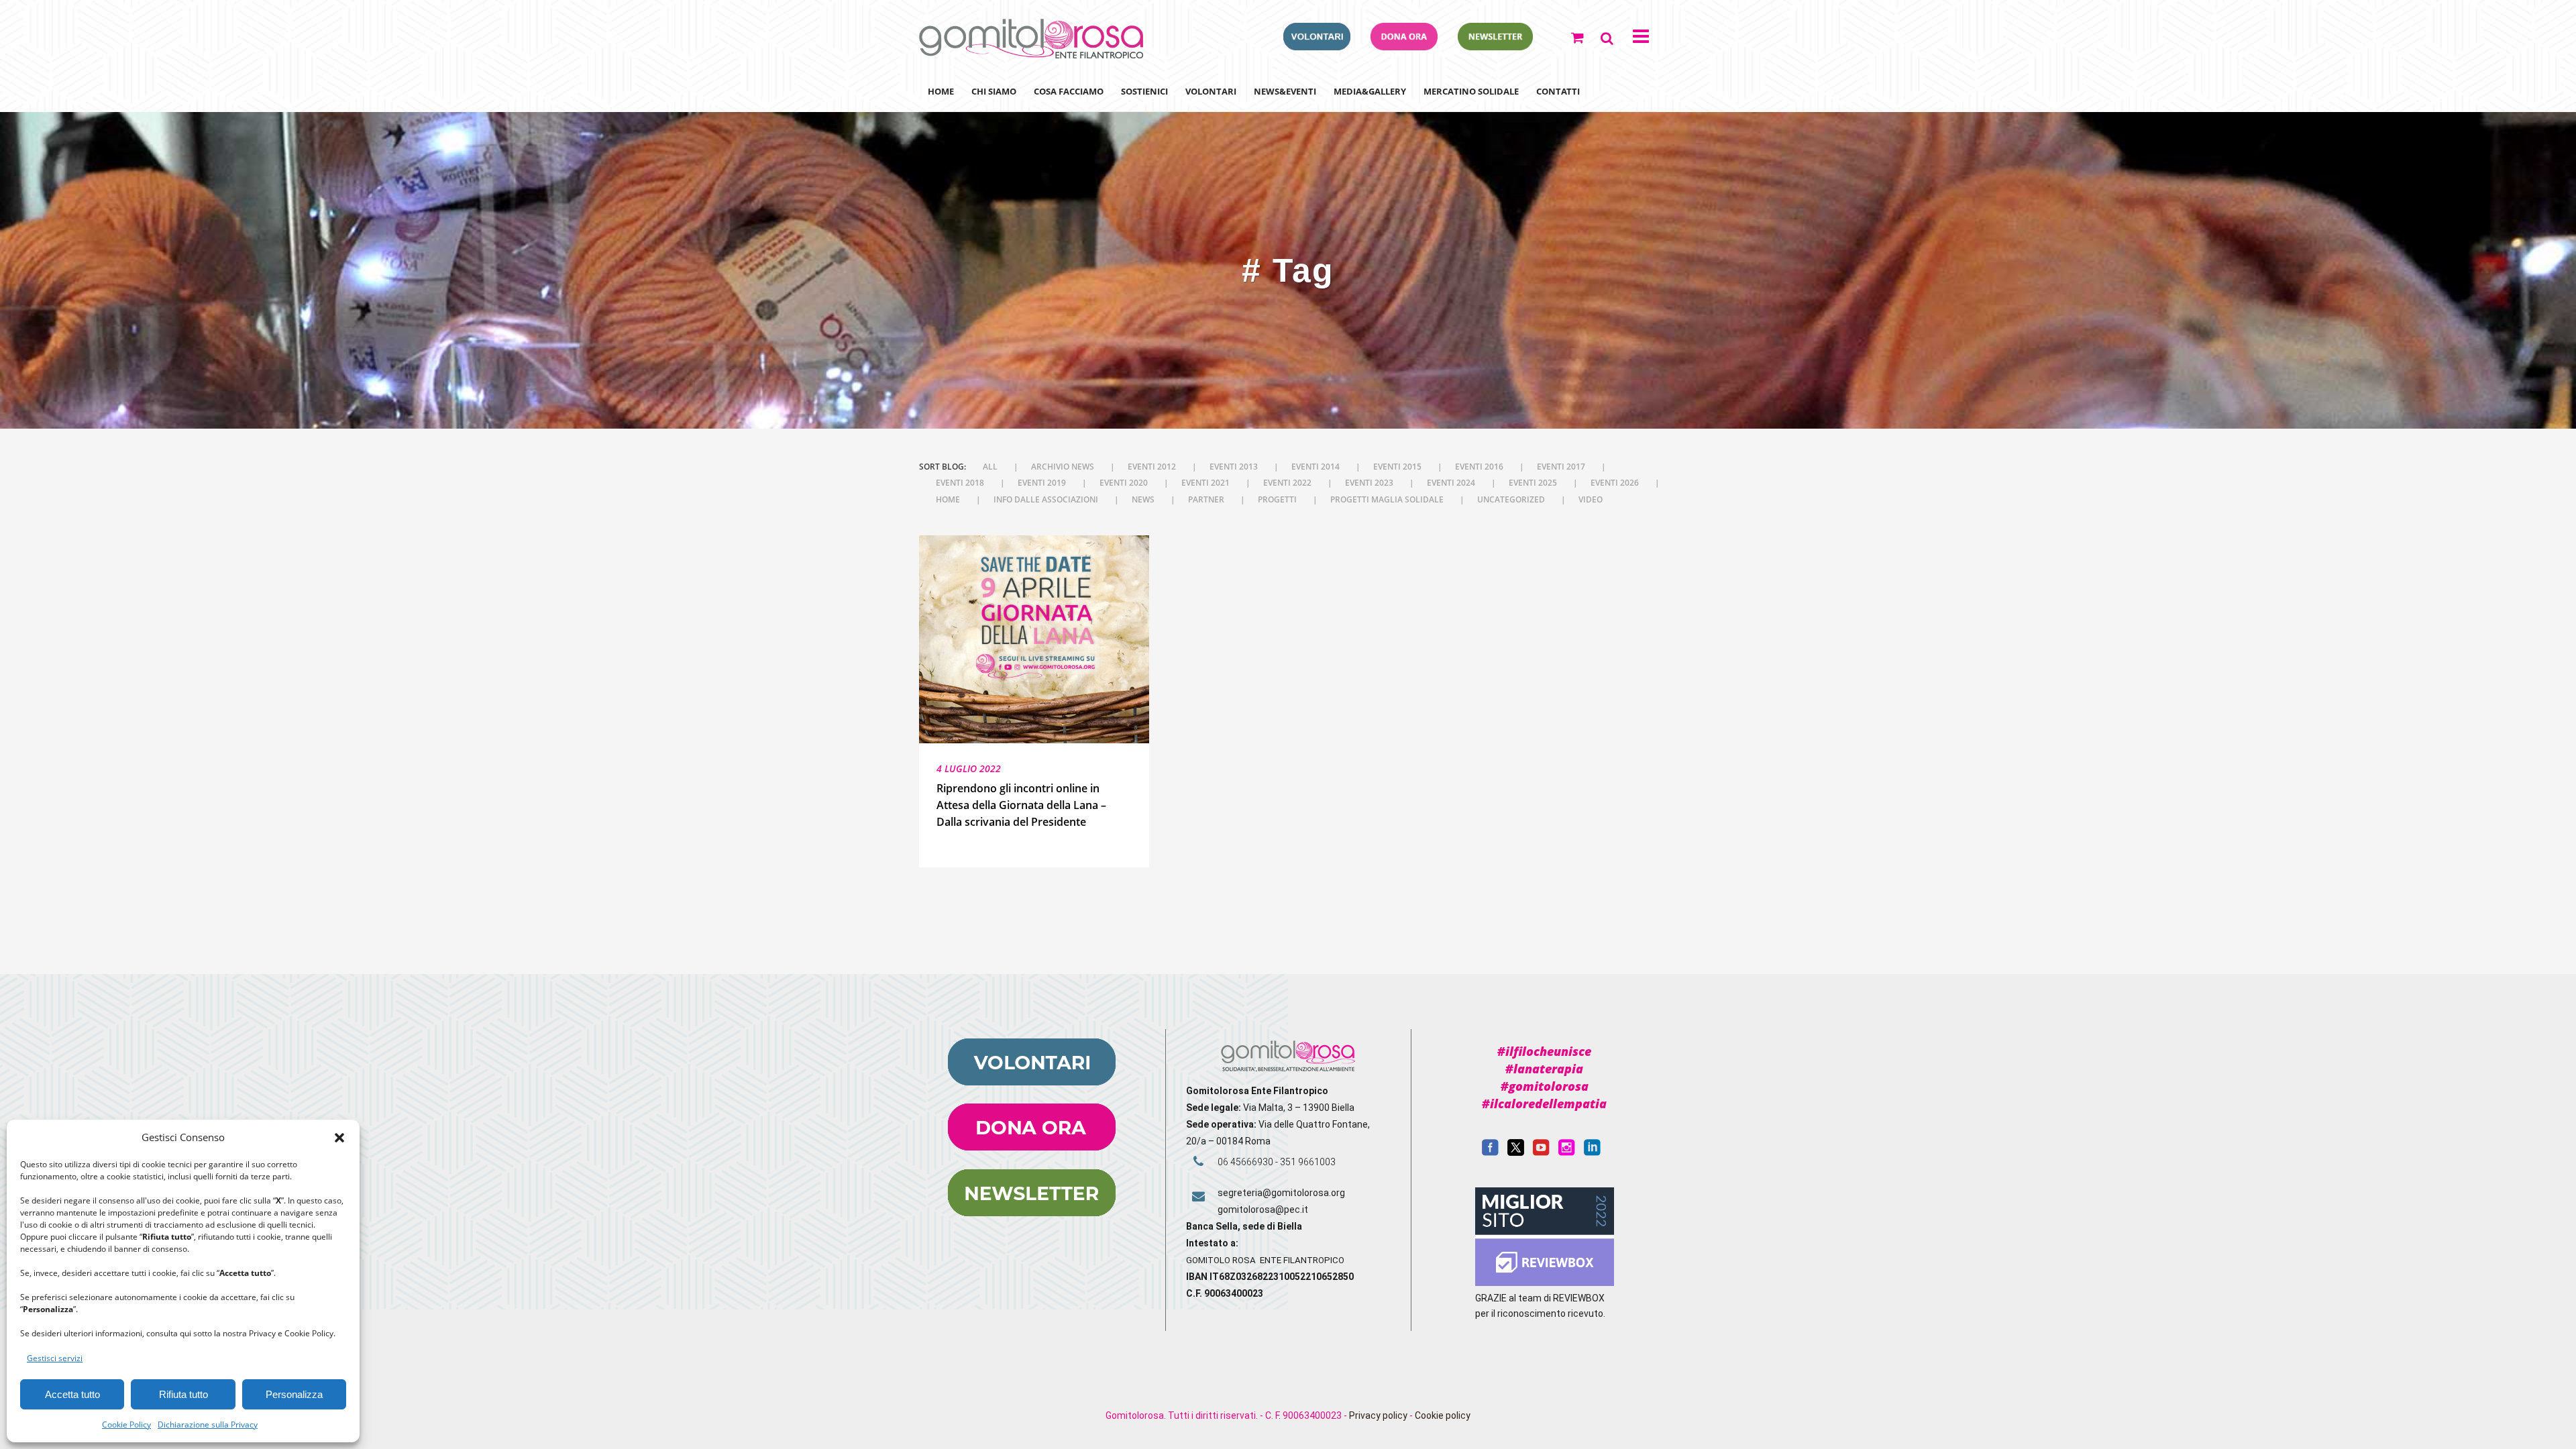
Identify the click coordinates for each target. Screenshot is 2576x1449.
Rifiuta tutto (183, 1394)
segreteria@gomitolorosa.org (1281, 1193)
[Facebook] (1490, 1152)
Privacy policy (1378, 1415)
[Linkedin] (1592, 1152)
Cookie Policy (126, 1425)
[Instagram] (1567, 1152)
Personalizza (294, 1394)
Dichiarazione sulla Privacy (208, 1425)
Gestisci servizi (55, 1358)
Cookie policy (1443, 1415)
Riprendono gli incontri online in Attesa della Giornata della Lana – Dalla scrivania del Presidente (1021, 805)
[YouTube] (1541, 1152)
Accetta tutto (72, 1394)
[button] (339, 1138)
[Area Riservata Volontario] (1317, 46)
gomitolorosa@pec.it (1264, 1210)
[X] (1516, 1152)
